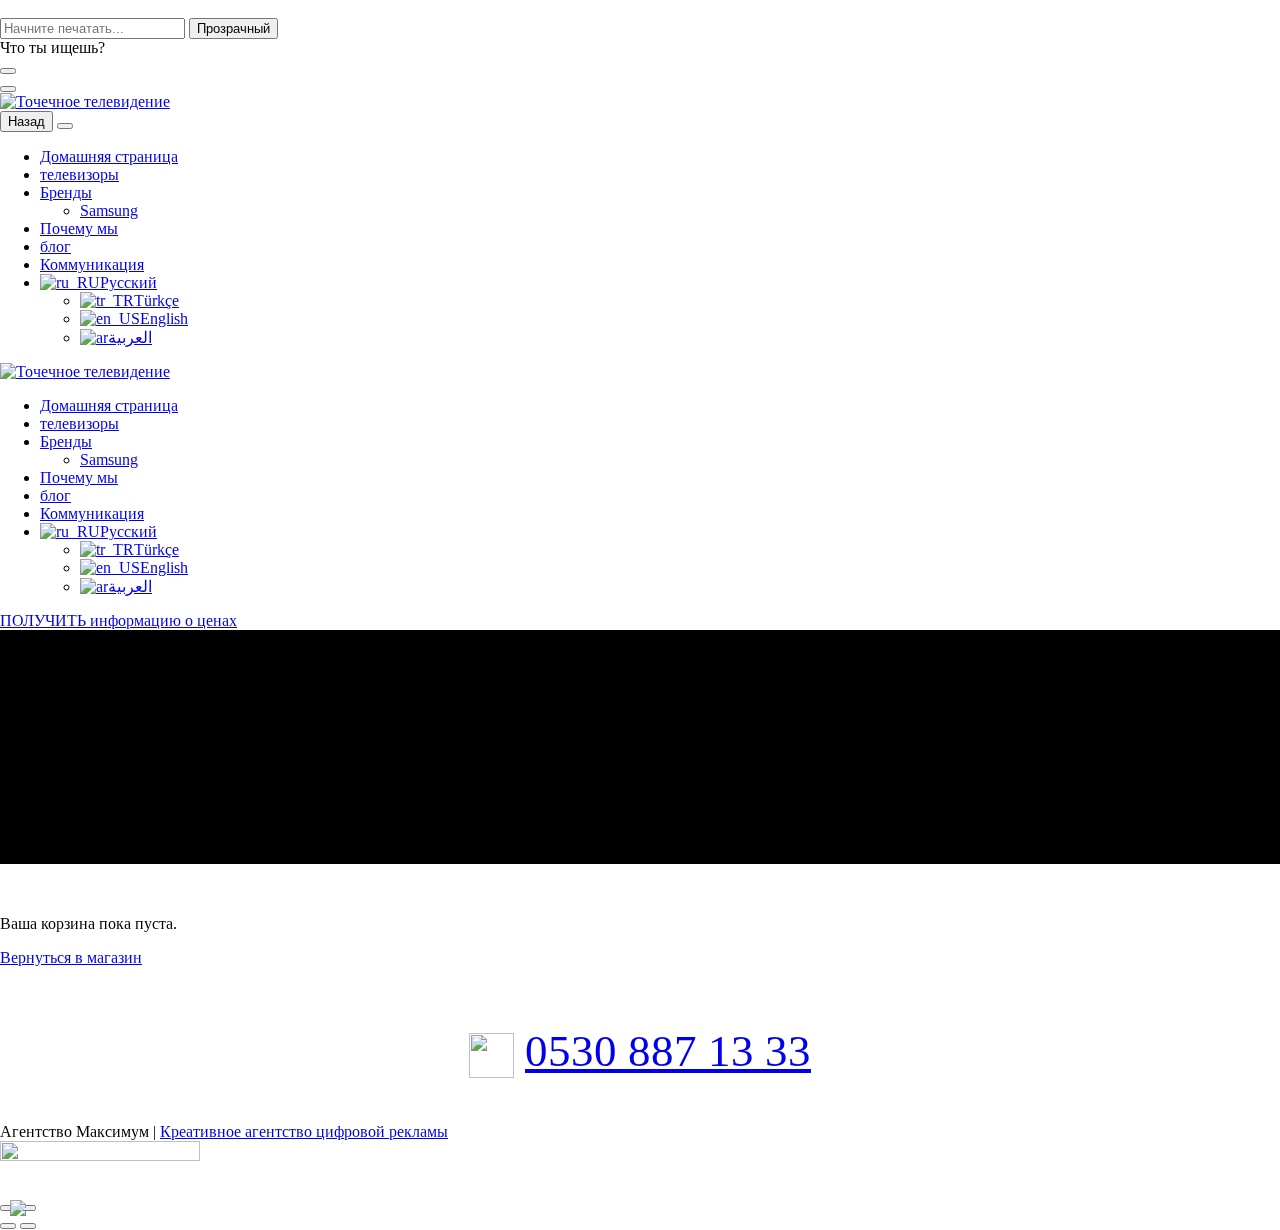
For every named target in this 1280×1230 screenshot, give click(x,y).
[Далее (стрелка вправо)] (28, 1226)
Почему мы (79, 228)
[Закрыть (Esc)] (8, 1208)
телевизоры (79, 174)
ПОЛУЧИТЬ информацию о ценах (118, 620)
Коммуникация (92, 264)
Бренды (66, 192)
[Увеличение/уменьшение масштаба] (28, 1208)
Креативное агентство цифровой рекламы (304, 1131)
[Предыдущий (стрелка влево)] (8, 1226)
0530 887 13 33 (668, 1051)
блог (55, 246)
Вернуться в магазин (71, 957)
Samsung (109, 210)
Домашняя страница (109, 156)
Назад (26, 121)
